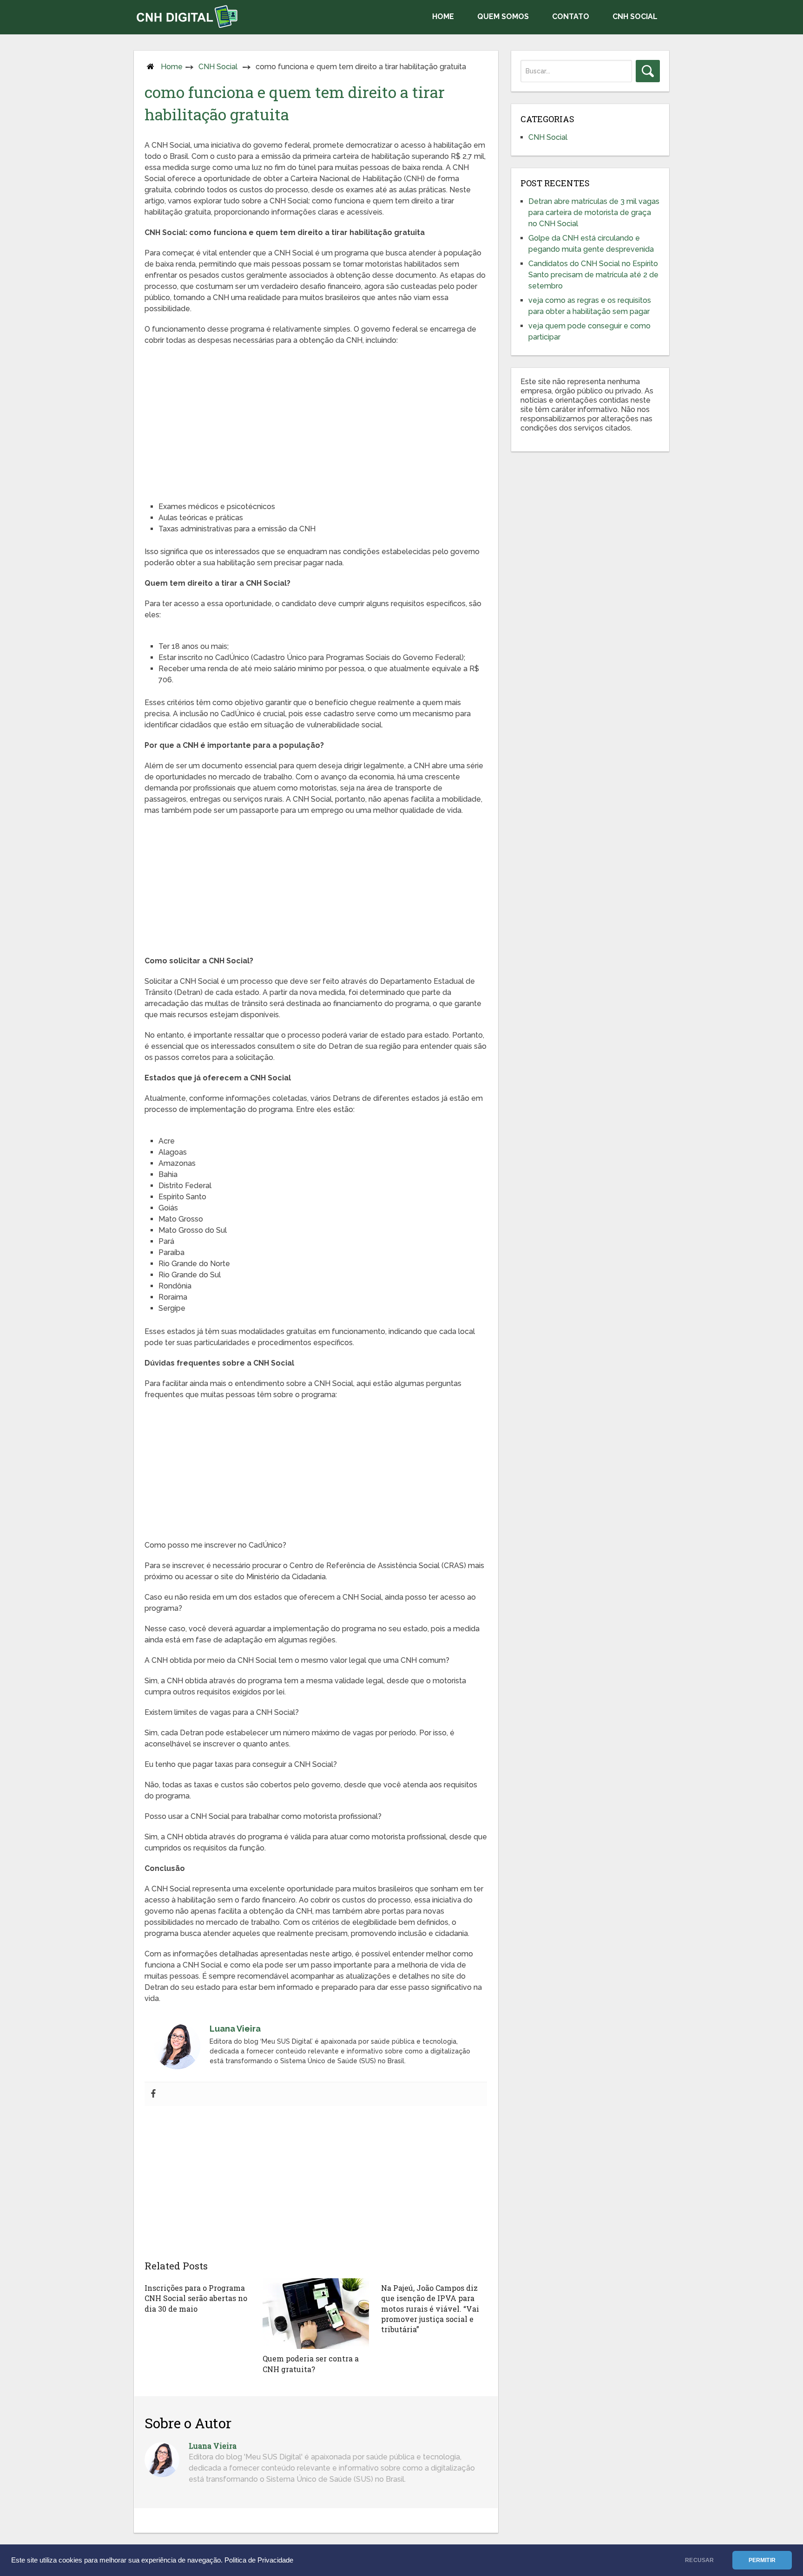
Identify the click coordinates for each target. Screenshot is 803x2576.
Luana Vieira (213, 2446)
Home (443, 16)
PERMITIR (762, 2560)
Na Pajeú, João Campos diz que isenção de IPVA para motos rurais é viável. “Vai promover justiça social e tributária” (430, 2309)
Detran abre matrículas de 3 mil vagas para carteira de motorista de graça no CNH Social (594, 212)
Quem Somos (503, 16)
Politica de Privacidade (259, 2560)
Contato (571, 16)
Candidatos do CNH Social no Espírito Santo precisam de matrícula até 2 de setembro (593, 275)
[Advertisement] (316, 420)
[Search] (648, 71)
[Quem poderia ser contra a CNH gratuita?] (316, 2314)
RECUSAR (699, 2560)
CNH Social (635, 16)
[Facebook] (153, 2094)
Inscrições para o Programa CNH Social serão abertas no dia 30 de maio (196, 2298)
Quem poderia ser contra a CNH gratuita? (311, 2364)
